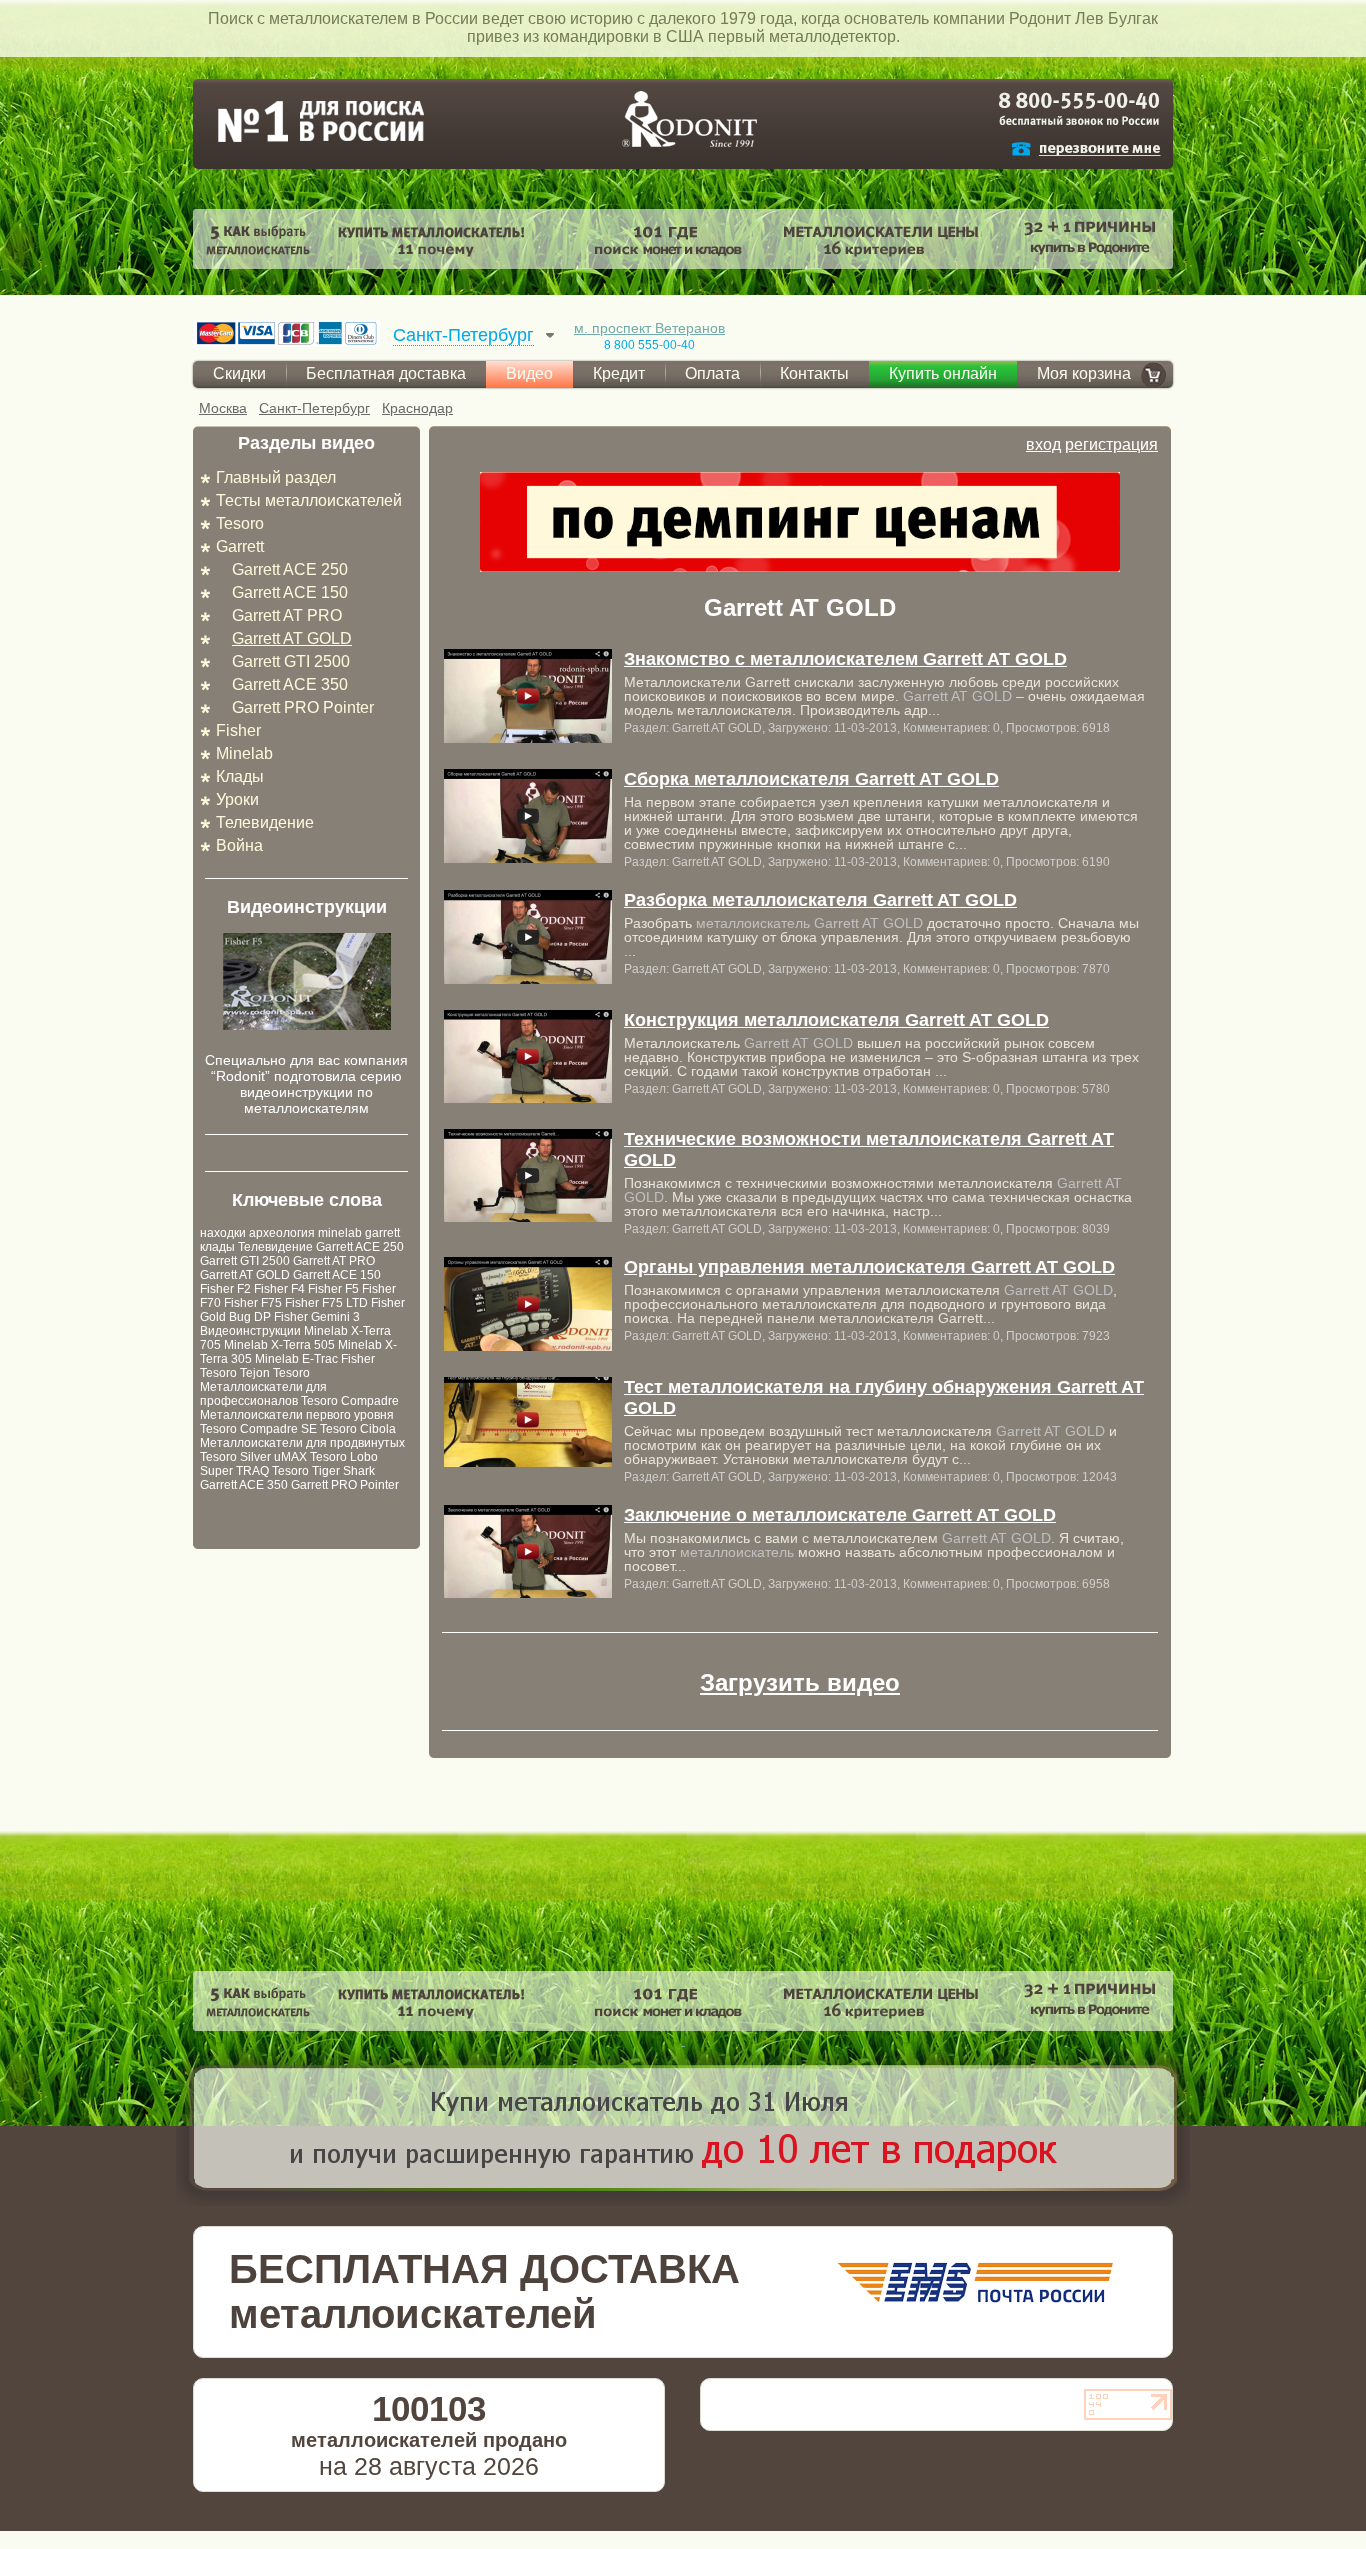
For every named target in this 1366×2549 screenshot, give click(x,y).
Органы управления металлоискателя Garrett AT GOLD (869, 1267)
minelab (340, 1233)
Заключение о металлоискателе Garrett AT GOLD (840, 1515)
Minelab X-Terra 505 (279, 1345)
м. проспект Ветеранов (649, 328)
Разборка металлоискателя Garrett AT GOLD (820, 900)
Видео (529, 373)
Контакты (814, 373)
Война (239, 845)
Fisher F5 (333, 1289)
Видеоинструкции (250, 1331)
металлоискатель (753, 923)
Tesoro (240, 523)
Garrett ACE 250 (290, 569)
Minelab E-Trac (296, 1359)
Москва (223, 408)
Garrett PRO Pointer (303, 707)
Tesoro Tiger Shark (323, 1471)
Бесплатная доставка (386, 373)
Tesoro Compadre (350, 1401)
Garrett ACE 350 (290, 684)
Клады (240, 776)
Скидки (239, 373)
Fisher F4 (279, 1289)
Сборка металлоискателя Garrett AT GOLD (811, 779)
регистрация (1111, 444)
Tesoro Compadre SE (258, 1429)
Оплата (712, 373)
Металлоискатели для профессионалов (263, 1394)
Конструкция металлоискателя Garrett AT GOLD (836, 1020)
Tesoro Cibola (358, 1429)
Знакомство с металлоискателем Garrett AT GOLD (845, 659)
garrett (382, 1233)
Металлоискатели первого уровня (297, 1415)
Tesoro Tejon (235, 1373)
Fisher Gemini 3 (317, 1317)
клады (217, 1247)
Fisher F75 (253, 1303)
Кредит (619, 373)
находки (223, 1233)
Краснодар (417, 408)
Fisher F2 (225, 1289)
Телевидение (265, 822)
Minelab (244, 753)
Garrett (240, 546)
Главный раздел (276, 477)
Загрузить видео (800, 1682)
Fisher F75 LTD (326, 1303)
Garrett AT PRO (287, 615)
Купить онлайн (943, 373)
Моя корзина (1084, 373)
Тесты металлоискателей (309, 500)
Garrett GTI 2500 (291, 661)
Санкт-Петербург (314, 408)
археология (282, 1233)
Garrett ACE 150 (290, 592)
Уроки (237, 799)
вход (1043, 444)
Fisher (238, 730)
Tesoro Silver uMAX (253, 1457)
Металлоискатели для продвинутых (302, 1443)
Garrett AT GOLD (292, 638)
